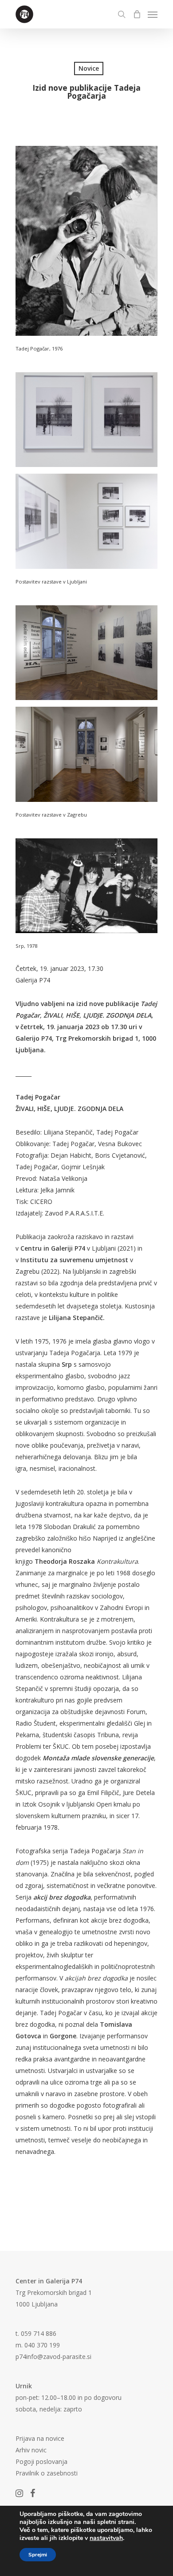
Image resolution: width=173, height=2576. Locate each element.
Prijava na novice (40, 2438)
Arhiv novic (31, 2450)
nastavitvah (106, 2538)
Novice (89, 68)
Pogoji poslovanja (41, 2461)
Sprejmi (38, 2555)
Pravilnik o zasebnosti (47, 2473)
